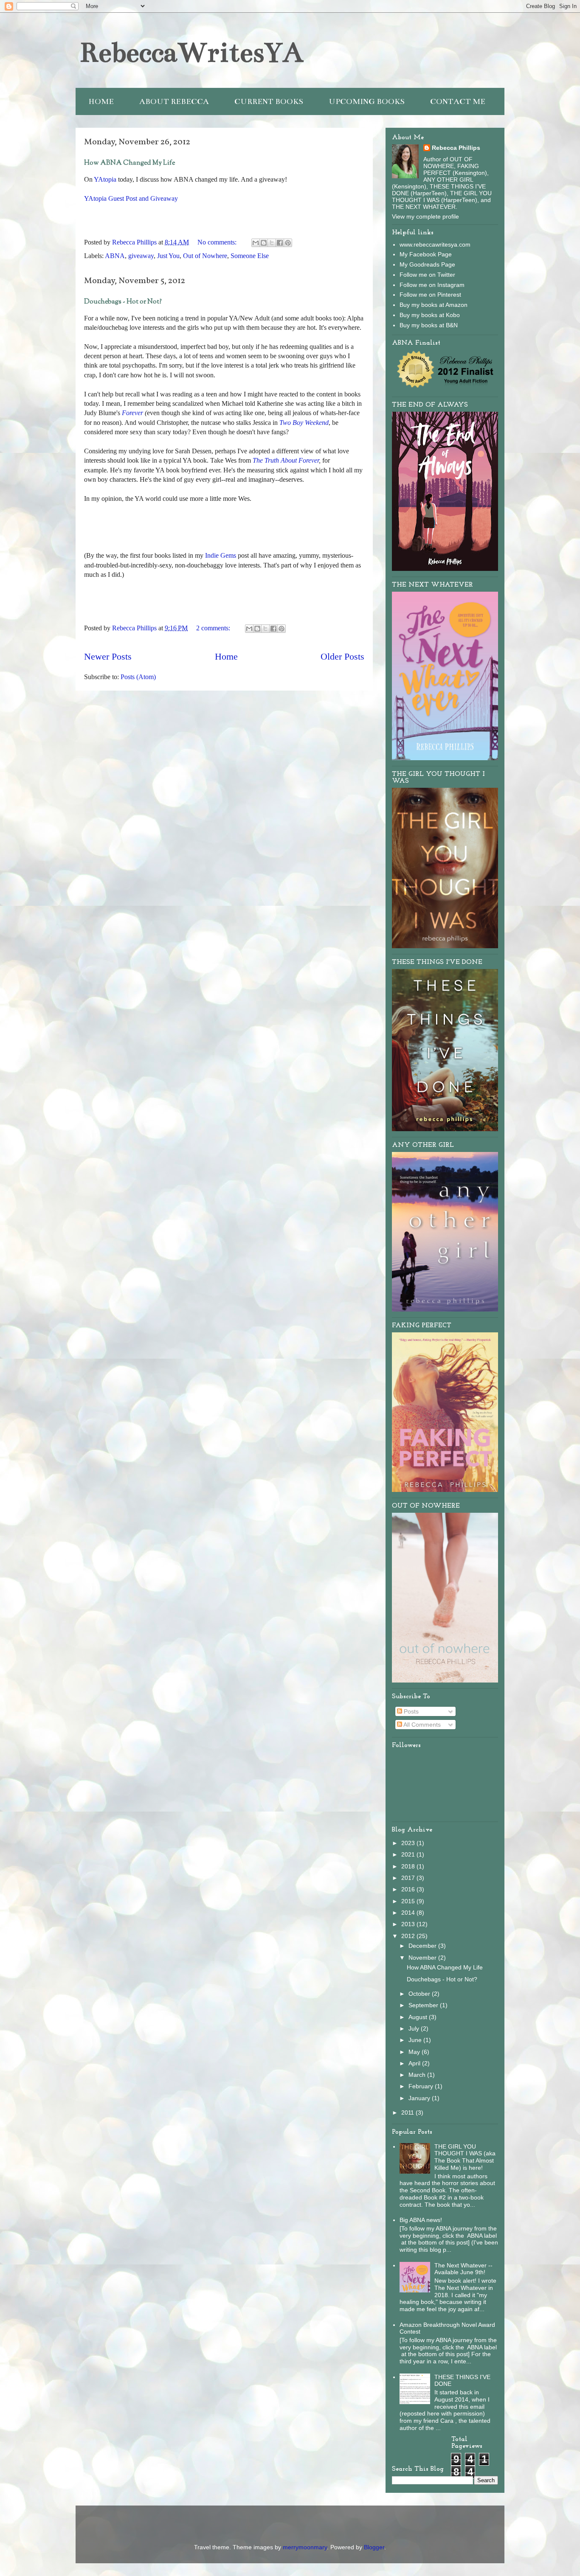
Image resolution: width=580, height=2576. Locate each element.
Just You (168, 256)
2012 (409, 1936)
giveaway (141, 256)
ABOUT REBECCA (174, 101)
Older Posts (342, 656)
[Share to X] (272, 243)
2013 (409, 1924)
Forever (132, 413)
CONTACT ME (458, 101)
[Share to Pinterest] (288, 243)
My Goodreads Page (427, 264)
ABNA (115, 256)
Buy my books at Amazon (434, 305)
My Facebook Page (426, 254)
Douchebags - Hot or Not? (123, 302)
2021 (409, 1854)
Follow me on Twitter (427, 275)
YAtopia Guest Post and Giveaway (131, 198)
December (423, 1946)
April (415, 2063)
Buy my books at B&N (429, 325)
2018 (409, 1866)
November (423, 1958)
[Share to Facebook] (280, 243)
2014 (409, 1913)
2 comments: (214, 628)
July (415, 2028)
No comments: (218, 242)
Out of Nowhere (205, 256)
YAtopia (106, 179)
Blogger (374, 2547)
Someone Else (250, 256)
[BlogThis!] (264, 243)
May (415, 2052)
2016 (409, 1889)
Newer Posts (108, 656)
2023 (409, 1843)
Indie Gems (221, 555)
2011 (408, 2112)
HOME (101, 101)
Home (226, 656)
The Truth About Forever (286, 460)
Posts (410, 1711)
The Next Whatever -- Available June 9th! (463, 2269)
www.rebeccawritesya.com (435, 244)
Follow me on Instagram (432, 285)
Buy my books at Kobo (430, 315)
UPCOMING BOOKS (367, 101)
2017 (409, 1878)
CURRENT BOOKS (269, 101)
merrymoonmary (305, 2547)
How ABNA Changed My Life (130, 163)
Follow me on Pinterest (430, 295)
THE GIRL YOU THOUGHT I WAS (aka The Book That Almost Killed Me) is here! (465, 2157)
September (424, 2005)
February (422, 2086)
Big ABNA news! (421, 2220)
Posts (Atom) (138, 677)
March (418, 2075)
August (419, 2017)
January (420, 2098)
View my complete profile (425, 216)
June (416, 2040)
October (420, 1994)
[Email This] (256, 243)
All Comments (421, 1725)
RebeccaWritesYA (191, 53)
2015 (409, 1901)
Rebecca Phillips (456, 148)
